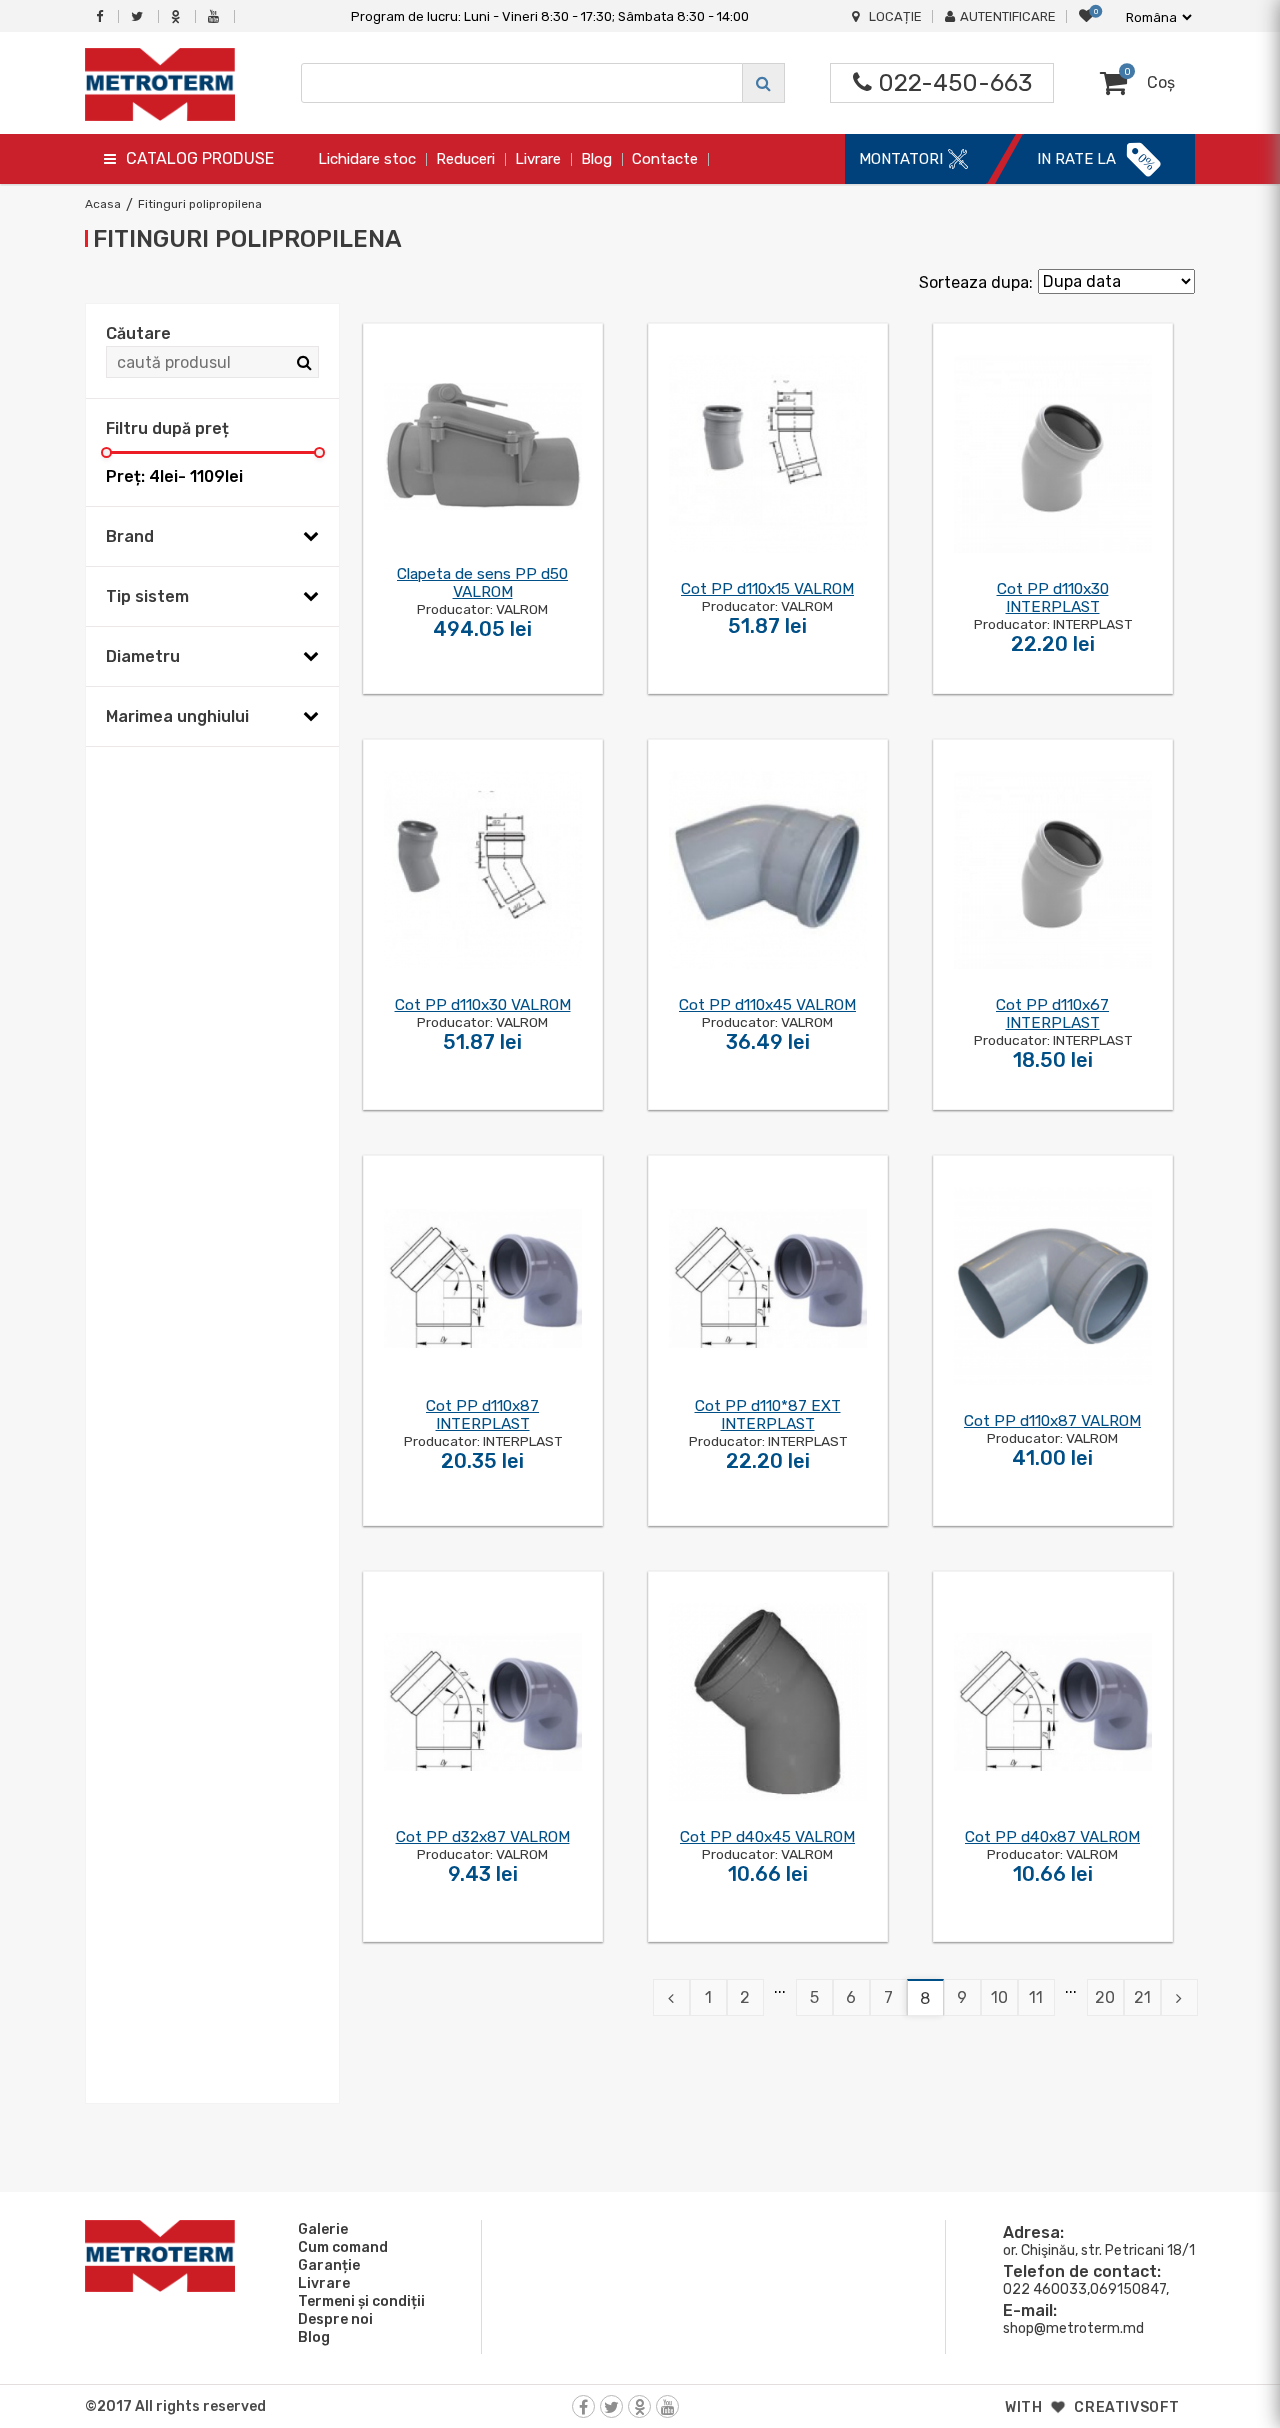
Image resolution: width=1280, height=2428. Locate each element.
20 (1105, 1997)
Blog (596, 159)
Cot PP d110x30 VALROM (483, 1005)
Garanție (329, 2265)
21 (1142, 1997)
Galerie (323, 2229)
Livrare (538, 159)
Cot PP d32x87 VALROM (483, 1837)
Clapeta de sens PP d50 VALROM (482, 583)
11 (1036, 1997)
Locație (895, 16)
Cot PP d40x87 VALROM (1052, 1837)
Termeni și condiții (361, 2301)
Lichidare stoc (367, 159)
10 (999, 1997)
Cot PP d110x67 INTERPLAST (1052, 1014)
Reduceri (465, 159)
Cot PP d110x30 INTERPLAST (1053, 598)
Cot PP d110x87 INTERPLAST (482, 1415)
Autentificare (1008, 16)
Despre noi (335, 2319)
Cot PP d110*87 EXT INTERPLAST (768, 1415)
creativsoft (1127, 2407)
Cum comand (343, 2247)
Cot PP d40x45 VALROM (767, 1837)
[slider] (106, 452)
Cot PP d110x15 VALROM (767, 589)
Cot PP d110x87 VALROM (1052, 1421)
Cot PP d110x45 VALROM (767, 1005)
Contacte (665, 159)
